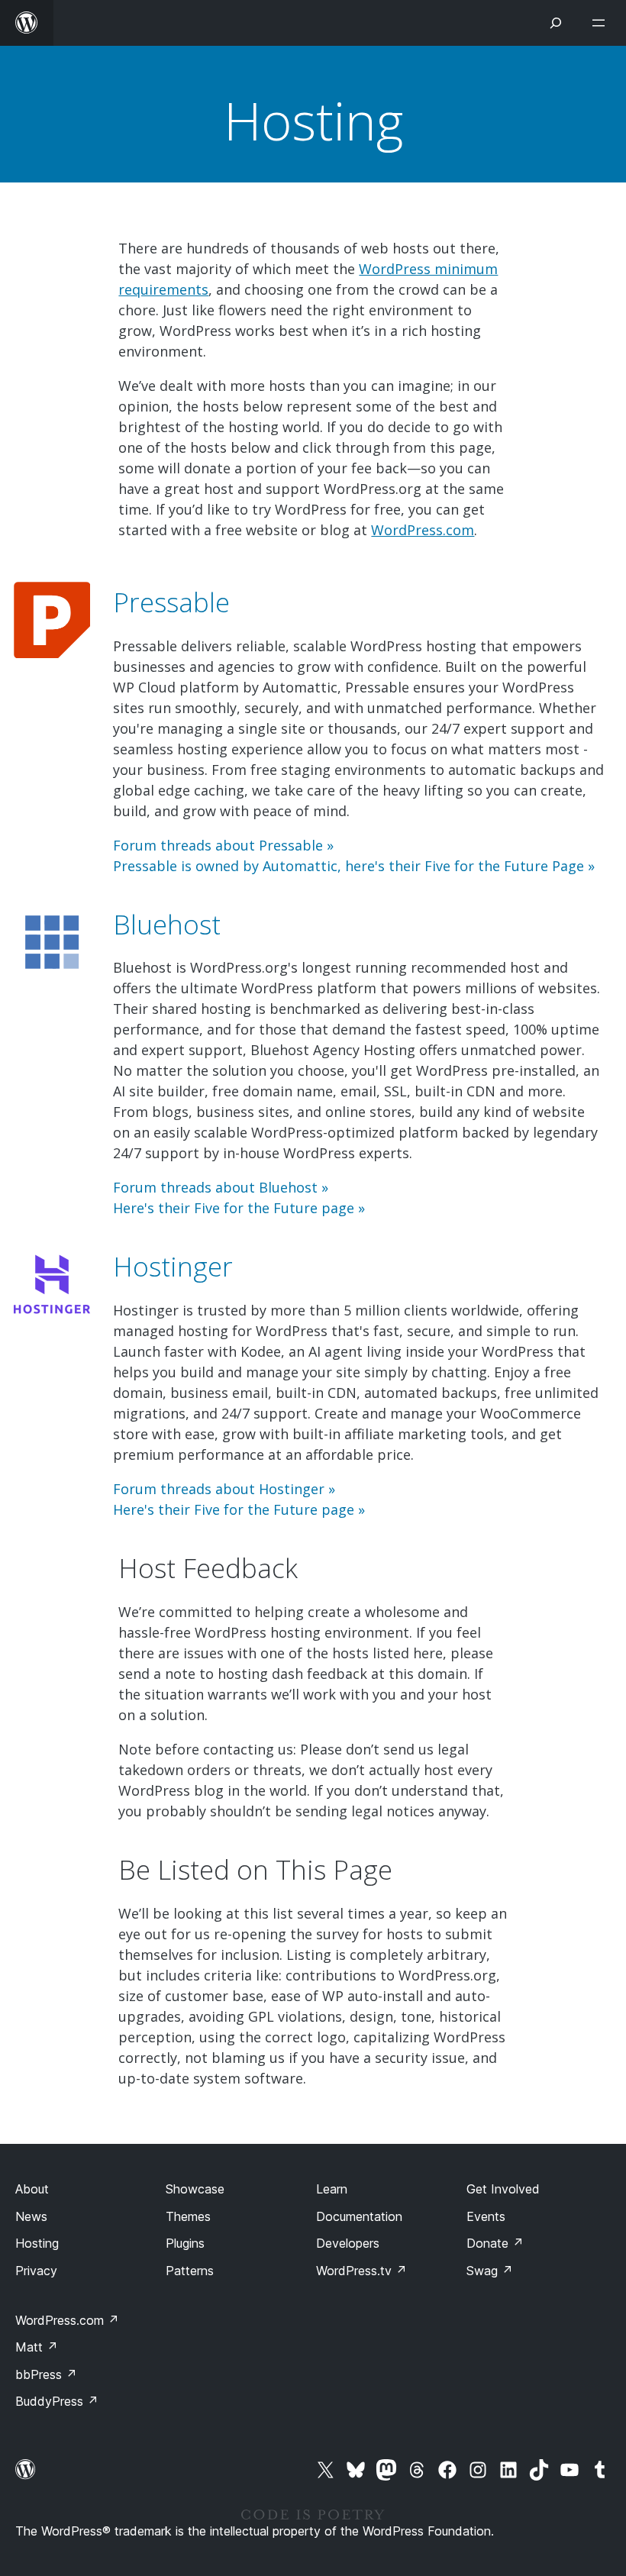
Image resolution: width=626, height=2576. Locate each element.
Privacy (36, 2271)
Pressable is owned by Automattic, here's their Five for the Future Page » (354, 866)
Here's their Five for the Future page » (239, 1208)
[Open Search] (556, 23)
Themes (188, 2216)
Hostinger (173, 1266)
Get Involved (503, 2189)
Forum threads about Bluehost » (221, 1187)
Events (486, 2216)
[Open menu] (602, 23)
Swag (490, 2271)
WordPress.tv (361, 2271)
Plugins (185, 2243)
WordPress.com (423, 530)
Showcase (195, 2189)
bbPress (46, 2374)
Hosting (313, 120)
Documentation (359, 2216)
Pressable (171, 602)
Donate (495, 2243)
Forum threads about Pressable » (223, 845)
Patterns (190, 2271)
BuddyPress (57, 2401)
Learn (332, 2189)
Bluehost (167, 924)
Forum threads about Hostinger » (224, 1489)
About (32, 2189)
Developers (348, 2243)
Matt (37, 2347)
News (31, 2216)
